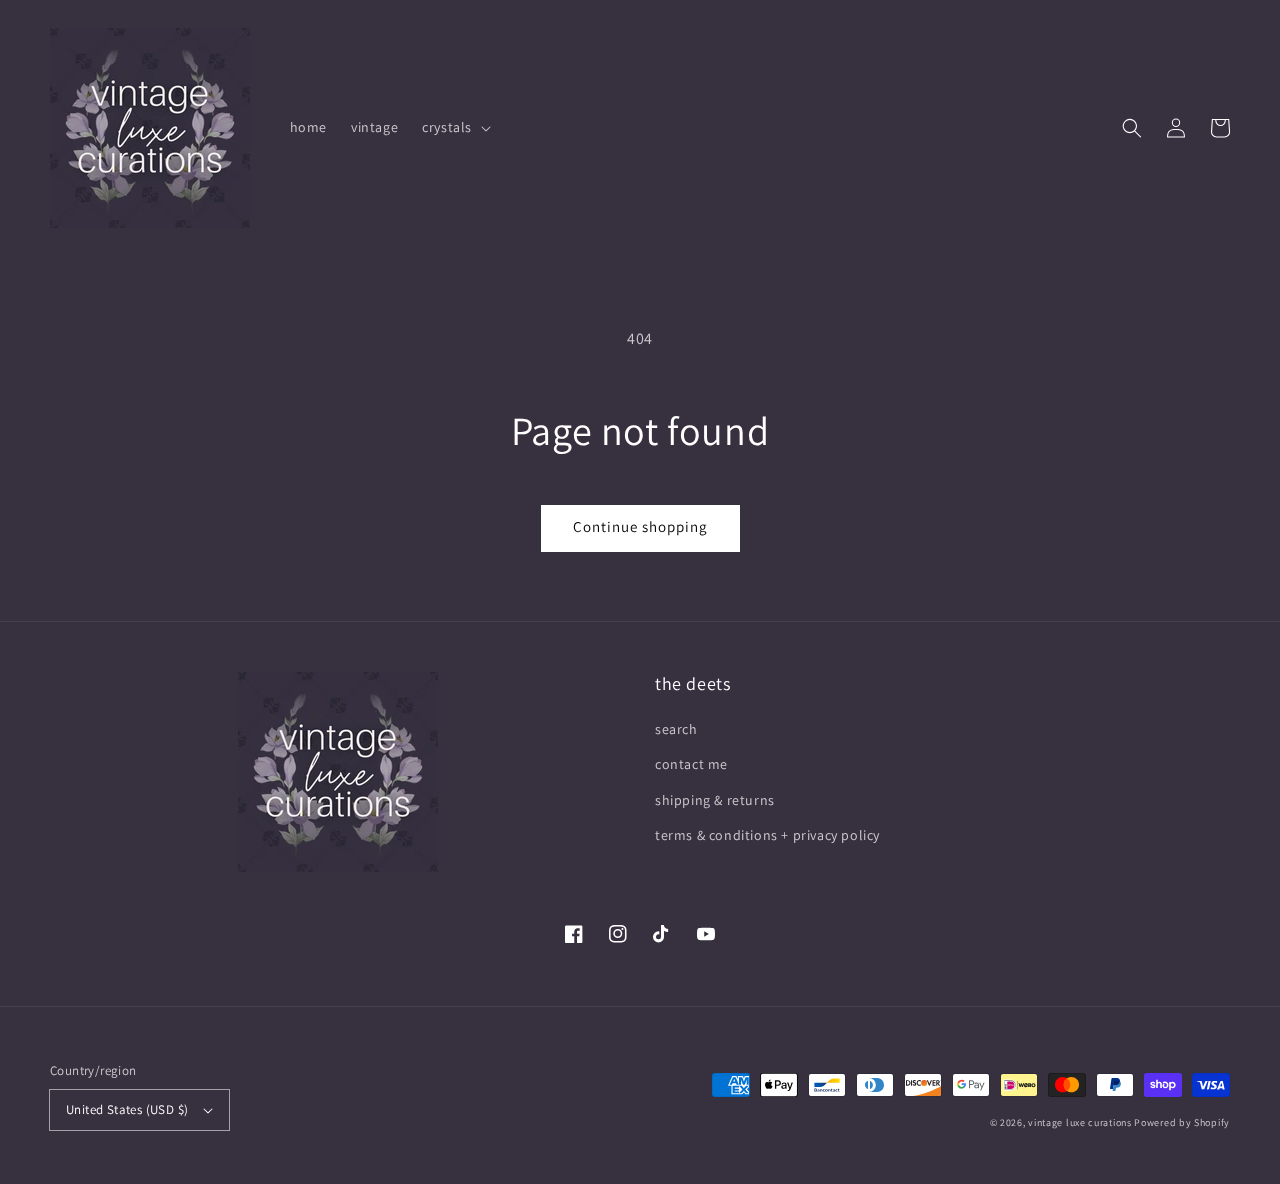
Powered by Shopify (1182, 1122)
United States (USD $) (127, 1109)
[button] (1132, 128)
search (676, 729)
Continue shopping (640, 526)
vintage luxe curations (1079, 1122)
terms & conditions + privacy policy (767, 835)
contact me (691, 764)
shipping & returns (715, 800)
